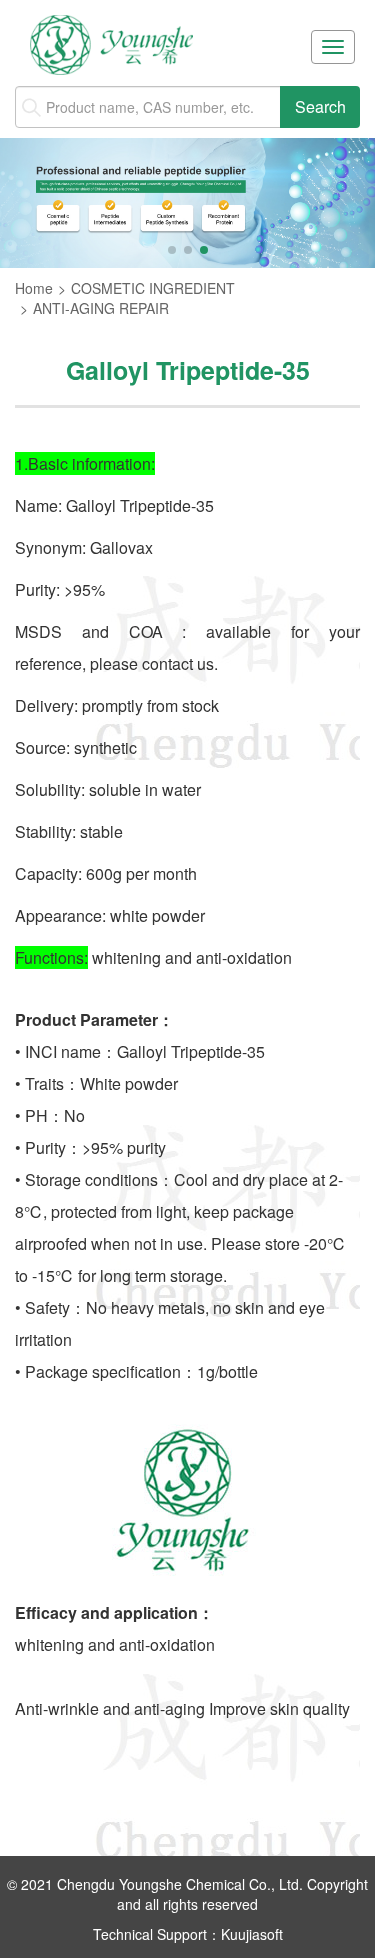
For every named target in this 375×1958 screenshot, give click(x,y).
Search (320, 106)
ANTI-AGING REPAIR (101, 308)
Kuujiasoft (252, 1934)
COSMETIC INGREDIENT (153, 288)
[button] (172, 250)
